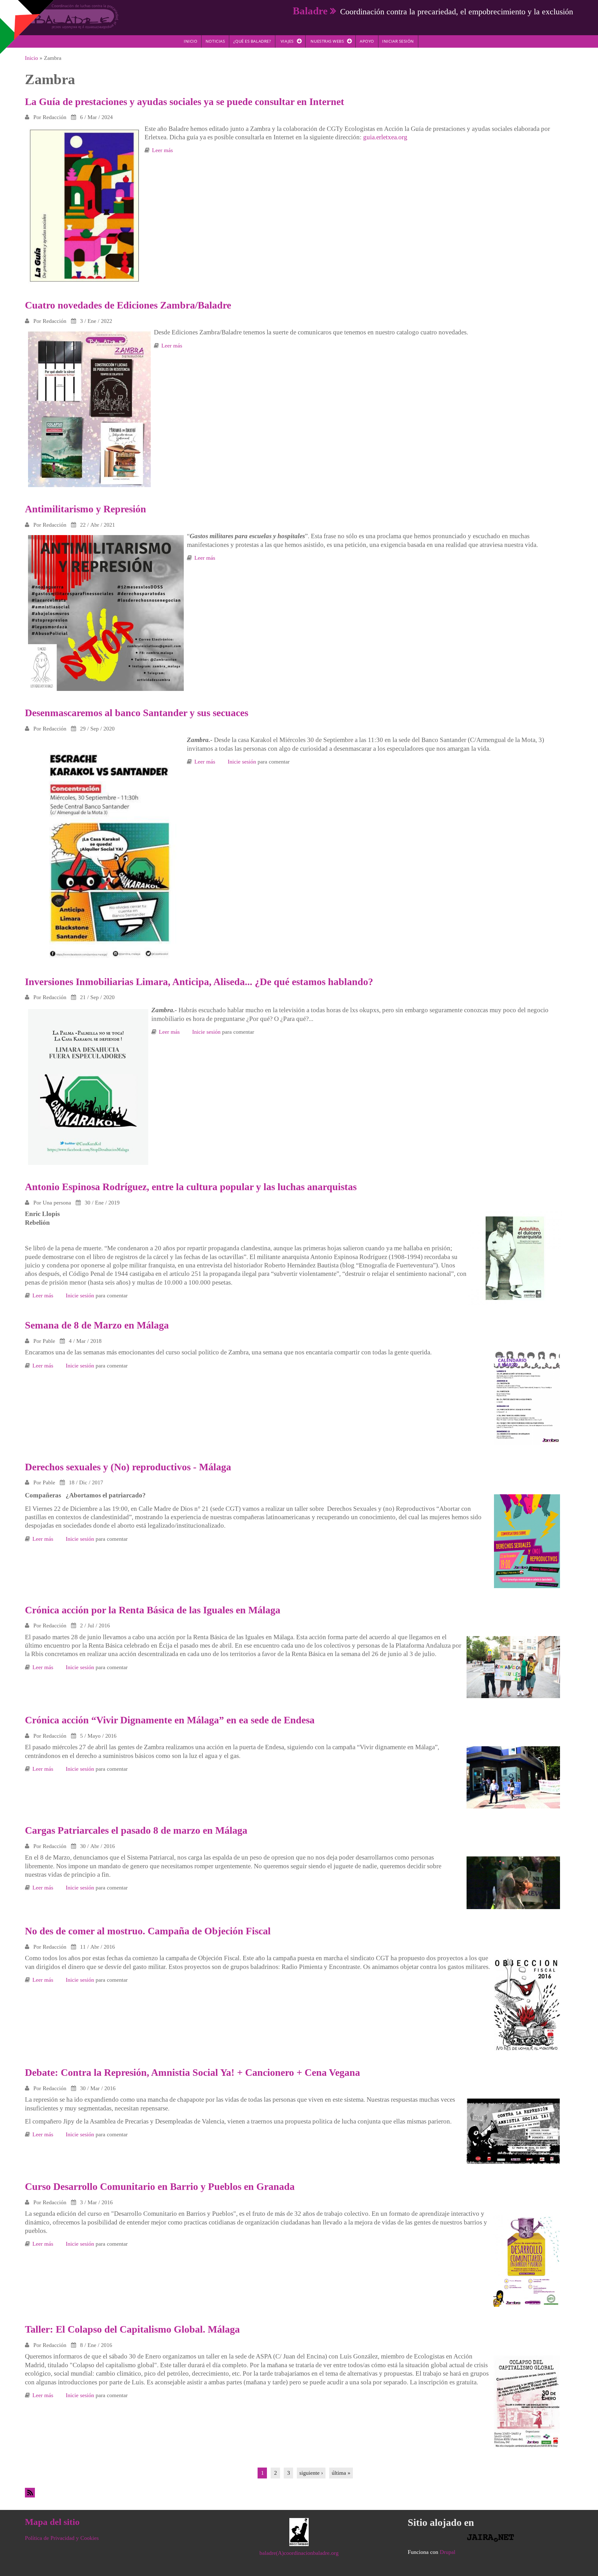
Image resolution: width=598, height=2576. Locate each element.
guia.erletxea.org (385, 137)
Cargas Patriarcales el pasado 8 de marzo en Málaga (136, 1830)
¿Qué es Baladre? (252, 41)
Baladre (310, 11)
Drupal (448, 2552)
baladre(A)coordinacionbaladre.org (299, 2553)
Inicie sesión (242, 762)
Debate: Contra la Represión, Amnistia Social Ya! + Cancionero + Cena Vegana (192, 2072)
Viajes (287, 41)
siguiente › (311, 2473)
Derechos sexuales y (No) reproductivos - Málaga (128, 1467)
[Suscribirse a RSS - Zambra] (299, 2493)
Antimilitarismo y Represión (85, 509)
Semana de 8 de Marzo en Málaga (97, 1325)
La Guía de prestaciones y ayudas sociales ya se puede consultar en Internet (185, 102)
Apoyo (367, 41)
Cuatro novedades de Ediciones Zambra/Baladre (128, 305)
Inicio (190, 41)
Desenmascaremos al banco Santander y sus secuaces (137, 713)
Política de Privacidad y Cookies (62, 2538)
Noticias (215, 41)
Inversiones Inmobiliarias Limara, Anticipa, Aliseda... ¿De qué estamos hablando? (199, 982)
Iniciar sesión (398, 41)
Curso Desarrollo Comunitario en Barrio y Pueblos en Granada (160, 2186)
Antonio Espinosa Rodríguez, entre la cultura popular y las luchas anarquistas (191, 1187)
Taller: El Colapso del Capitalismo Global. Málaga (132, 2329)
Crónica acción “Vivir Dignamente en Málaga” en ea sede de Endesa (170, 1720)
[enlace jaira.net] (490, 2538)
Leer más (162, 150)
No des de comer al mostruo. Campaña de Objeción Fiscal (148, 1931)
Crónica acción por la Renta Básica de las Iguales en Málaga (153, 1610)
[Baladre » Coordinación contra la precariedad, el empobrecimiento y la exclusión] (72, 16)
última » (341, 2473)
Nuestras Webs (327, 41)
